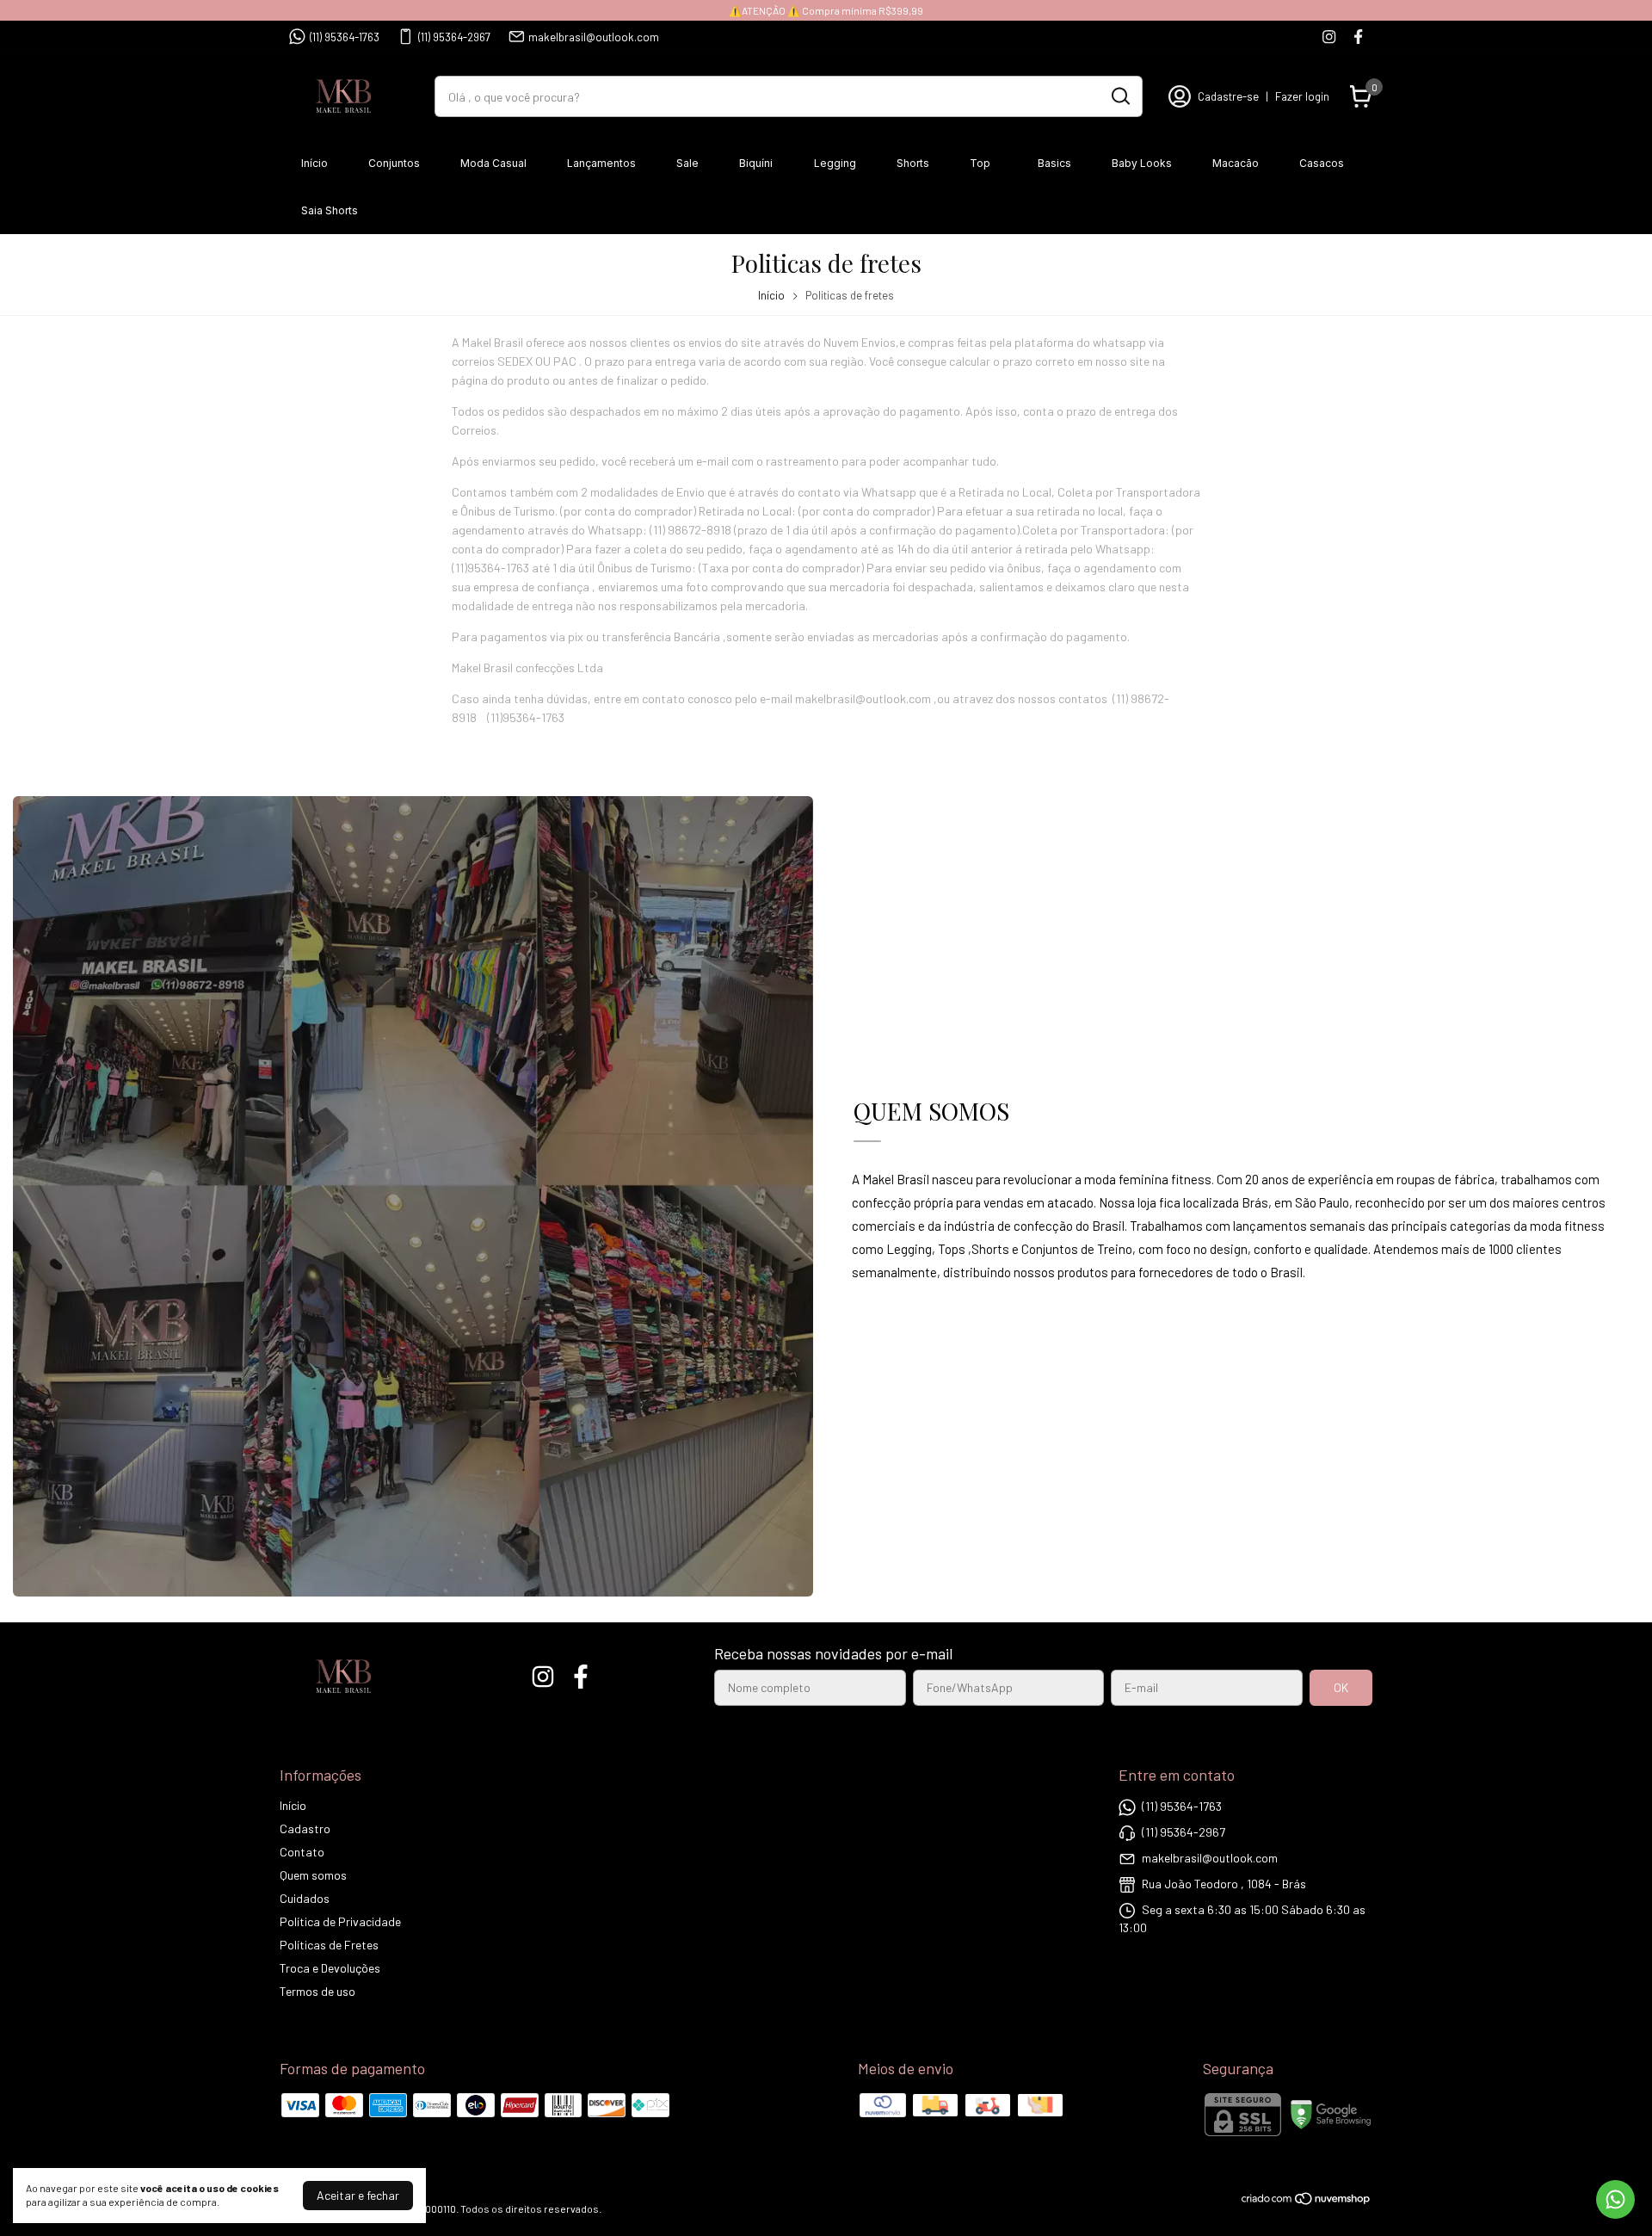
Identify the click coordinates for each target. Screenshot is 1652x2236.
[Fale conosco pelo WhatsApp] (1615, 2199)
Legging (835, 163)
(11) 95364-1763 (345, 37)
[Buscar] (1119, 96)
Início (314, 163)
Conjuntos (394, 163)
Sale (687, 163)
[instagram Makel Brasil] (1329, 37)
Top (980, 163)
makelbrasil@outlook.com (594, 37)
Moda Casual (493, 163)
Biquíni (756, 163)
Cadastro (305, 1828)
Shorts (913, 163)
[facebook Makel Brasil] (1358, 37)
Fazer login (1302, 96)
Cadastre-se (1228, 96)
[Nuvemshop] (1307, 2201)
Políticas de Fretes (329, 1945)
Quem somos (313, 1875)
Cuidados (305, 1898)
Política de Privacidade (340, 1921)
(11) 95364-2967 (454, 37)
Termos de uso (317, 1991)
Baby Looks (1142, 163)
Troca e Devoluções (330, 1968)
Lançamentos (601, 163)
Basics (1054, 163)
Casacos (1322, 163)
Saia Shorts (330, 210)
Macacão (1236, 163)
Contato (302, 1852)
